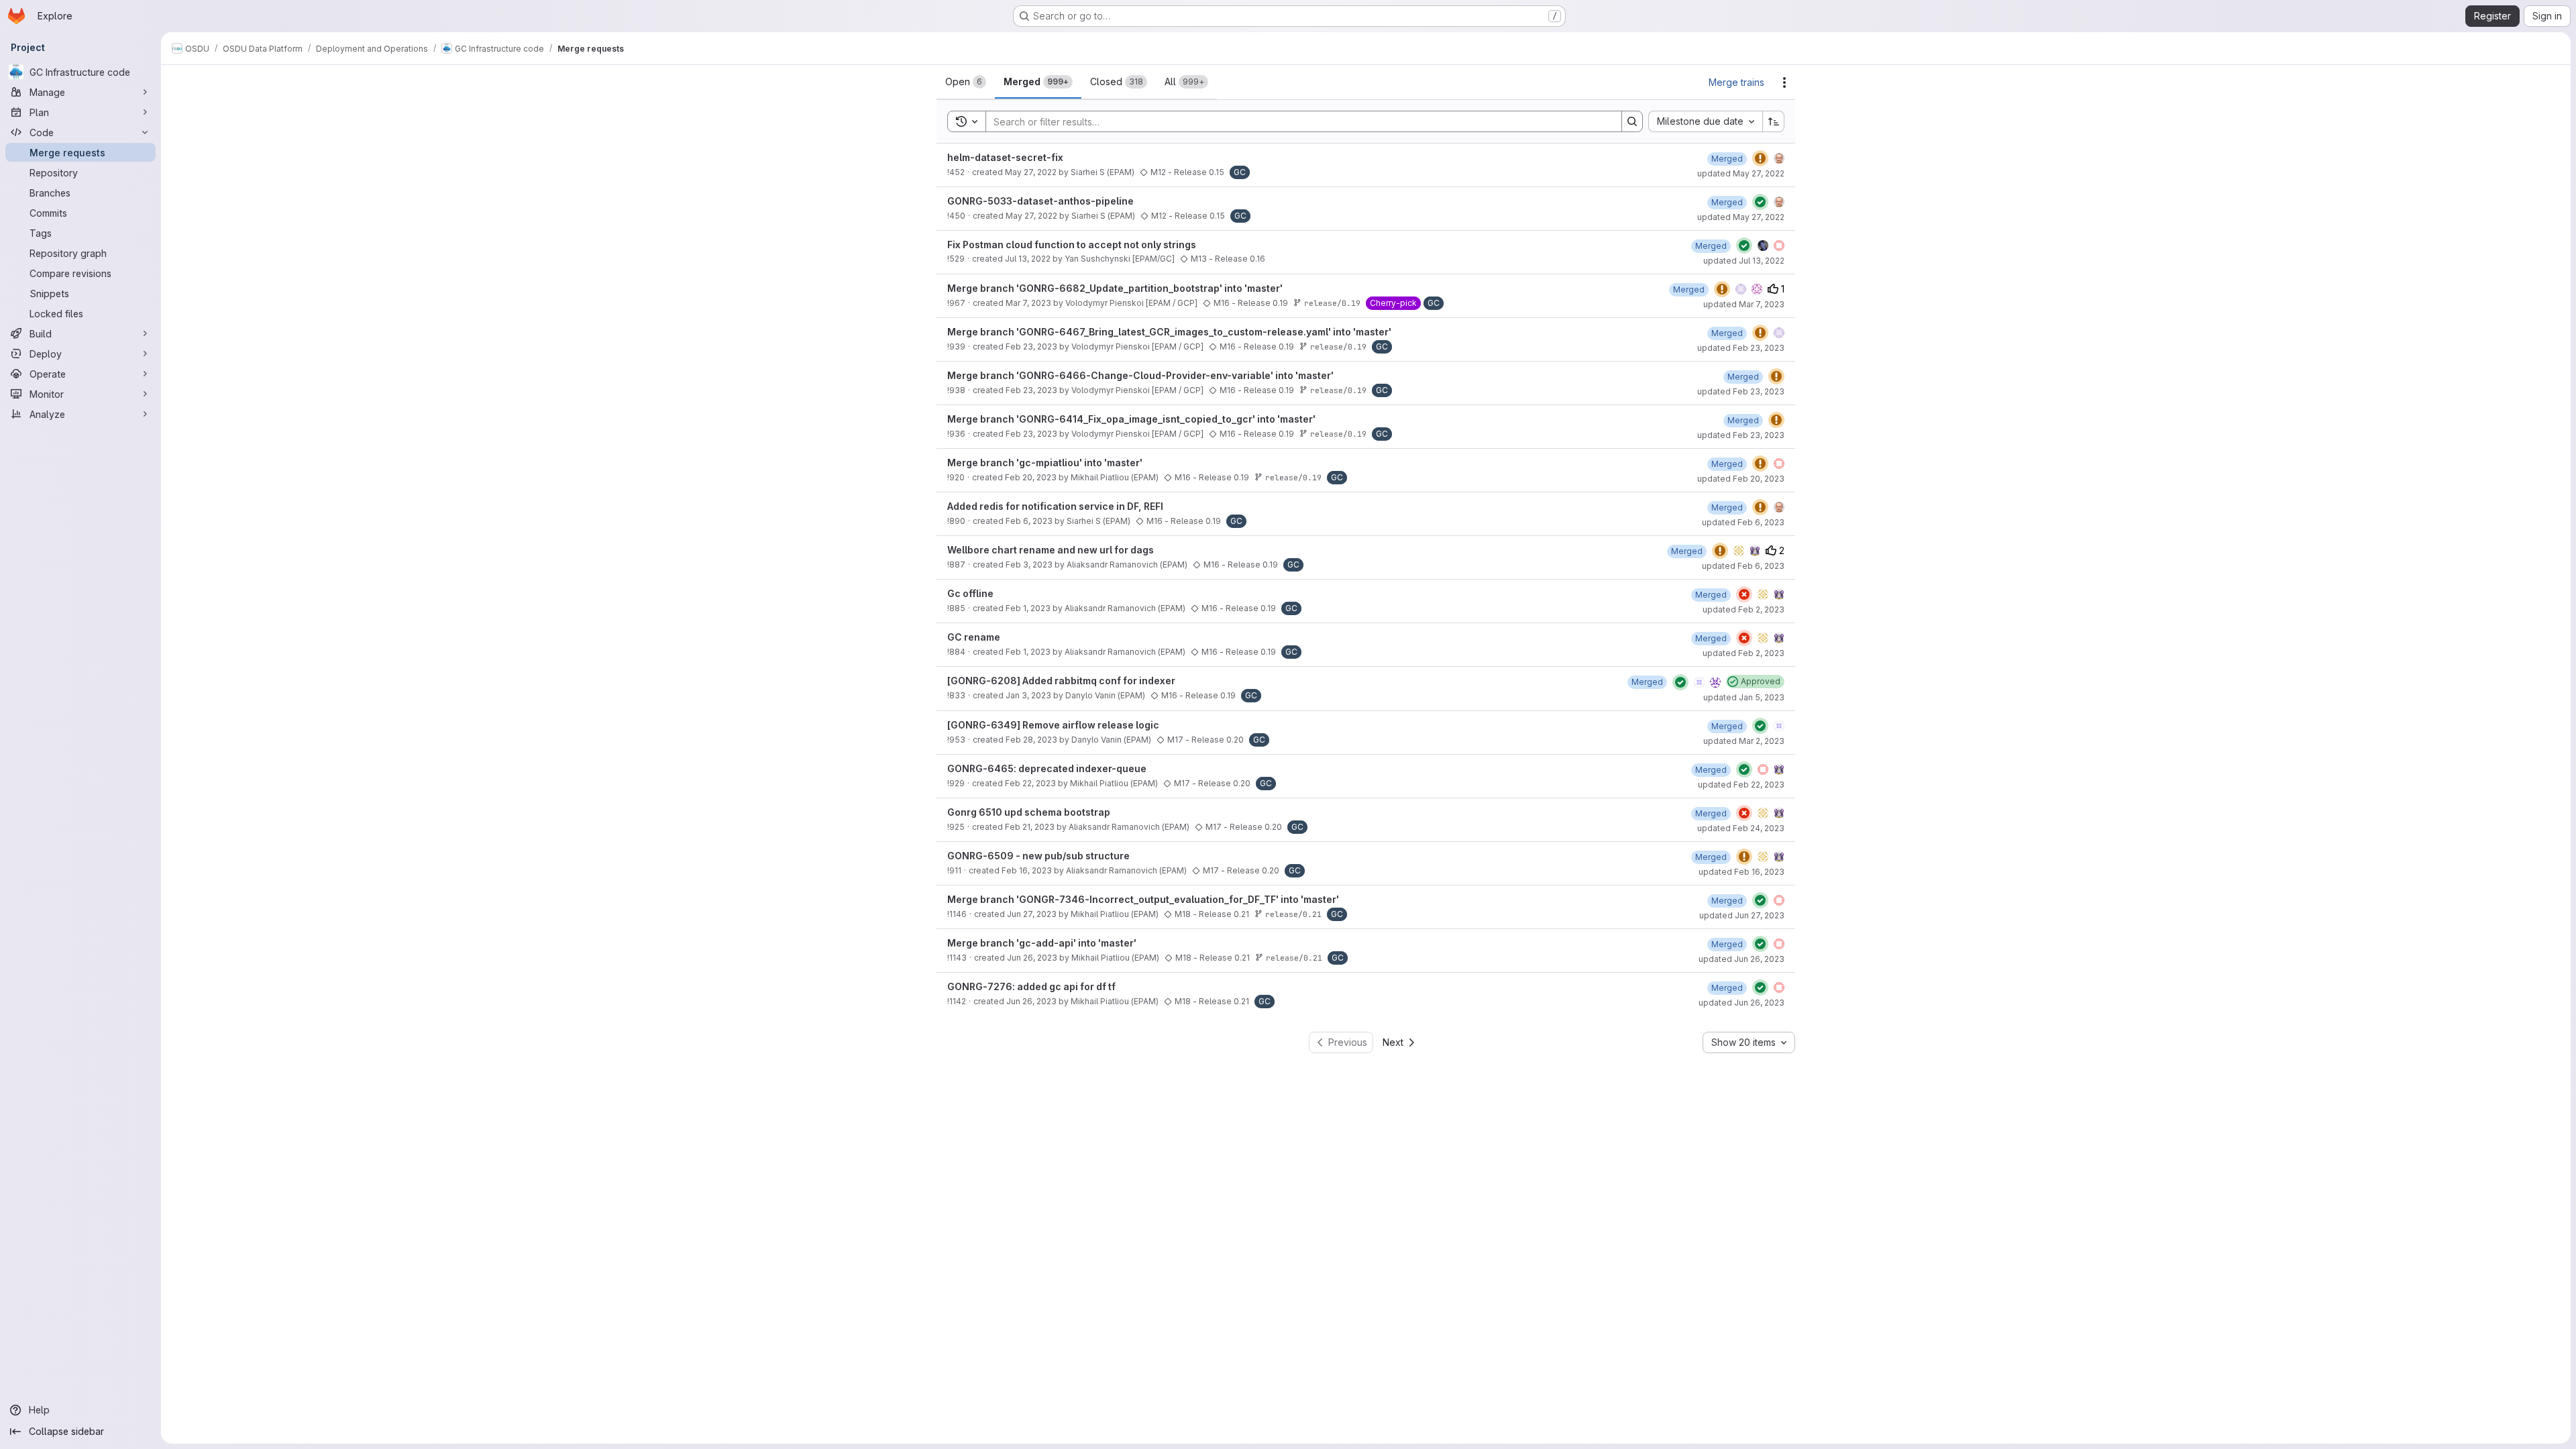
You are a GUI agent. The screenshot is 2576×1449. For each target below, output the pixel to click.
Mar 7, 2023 (1028, 303)
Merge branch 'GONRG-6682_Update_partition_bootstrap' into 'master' (1115, 288)
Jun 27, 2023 (1032, 914)
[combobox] (1705, 121)
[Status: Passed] (1760, 202)
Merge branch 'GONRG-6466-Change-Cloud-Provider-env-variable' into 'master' (1140, 375)
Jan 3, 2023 (1028, 695)
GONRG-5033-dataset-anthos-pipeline (1040, 201)
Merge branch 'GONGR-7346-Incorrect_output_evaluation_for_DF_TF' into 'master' (1143, 899)
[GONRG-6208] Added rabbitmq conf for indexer (1061, 681)
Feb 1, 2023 (1028, 608)
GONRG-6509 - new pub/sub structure (1038, 856)
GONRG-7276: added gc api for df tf (1031, 986)
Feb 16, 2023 (1027, 870)
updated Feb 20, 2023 (1741, 479)
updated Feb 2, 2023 (1743, 609)
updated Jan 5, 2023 (1744, 697)
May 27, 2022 (1031, 172)
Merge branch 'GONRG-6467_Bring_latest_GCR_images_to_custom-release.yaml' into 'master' (1169, 332)
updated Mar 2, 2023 (1744, 741)
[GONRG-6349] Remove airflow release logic (1053, 725)
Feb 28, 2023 (1031, 740)
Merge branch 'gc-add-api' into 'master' (1042, 943)
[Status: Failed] (1744, 594)
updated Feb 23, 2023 (1741, 348)
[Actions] (1784, 83)
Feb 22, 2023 (1030, 783)
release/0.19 (1332, 303)
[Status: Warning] (1760, 158)
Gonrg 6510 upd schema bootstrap (1029, 812)
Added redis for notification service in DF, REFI (1055, 506)
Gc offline (970, 593)
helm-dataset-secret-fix (1005, 157)
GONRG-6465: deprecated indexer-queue (1047, 768)
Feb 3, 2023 (1029, 565)
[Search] (1632, 121)
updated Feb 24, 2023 (1741, 828)
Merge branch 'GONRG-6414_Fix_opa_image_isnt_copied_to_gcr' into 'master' (1131, 419)
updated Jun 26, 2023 (1741, 959)
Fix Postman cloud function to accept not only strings (1072, 245)
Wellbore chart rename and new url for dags (1051, 550)
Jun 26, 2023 (1032, 958)
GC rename (974, 637)
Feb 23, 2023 (1031, 346)
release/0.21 (1293, 914)
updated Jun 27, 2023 (1742, 915)
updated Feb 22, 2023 (1741, 785)
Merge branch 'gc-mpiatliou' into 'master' (1045, 463)
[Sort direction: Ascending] (1774, 121)
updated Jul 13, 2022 (1744, 261)
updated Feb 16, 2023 (1741, 872)
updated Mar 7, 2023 (1744, 304)
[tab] (966, 82)
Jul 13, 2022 (1028, 259)
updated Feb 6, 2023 (1743, 522)
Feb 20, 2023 (1031, 477)
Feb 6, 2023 (1029, 521)
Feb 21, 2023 (1030, 827)
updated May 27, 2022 (1741, 173)
